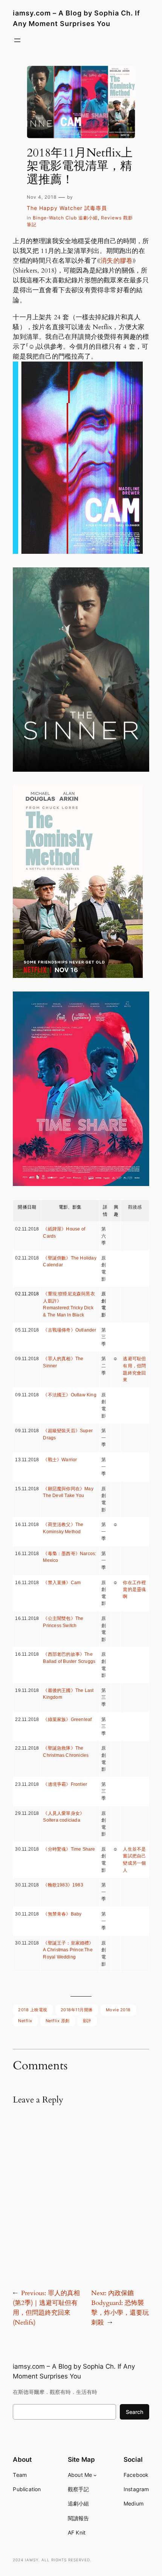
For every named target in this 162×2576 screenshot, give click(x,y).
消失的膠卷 (116, 261)
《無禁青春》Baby (62, 1914)
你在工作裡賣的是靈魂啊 (134, 1590)
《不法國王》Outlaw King (70, 1395)
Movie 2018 (118, 2010)
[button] (78, 458)
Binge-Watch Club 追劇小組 (65, 218)
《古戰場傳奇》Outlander (70, 1330)
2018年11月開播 (77, 2010)
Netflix (25, 2021)
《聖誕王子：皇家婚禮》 (68, 1943)
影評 (87, 2021)
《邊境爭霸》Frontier (65, 1784)
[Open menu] (17, 40)
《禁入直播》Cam (62, 1583)
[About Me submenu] (95, 2475)
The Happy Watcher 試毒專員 (67, 208)
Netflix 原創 (58, 2021)
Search (134, 2412)
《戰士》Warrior (60, 1460)
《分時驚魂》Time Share (69, 1849)
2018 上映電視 (33, 2010)
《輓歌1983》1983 (63, 1885)
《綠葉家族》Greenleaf (67, 1719)
